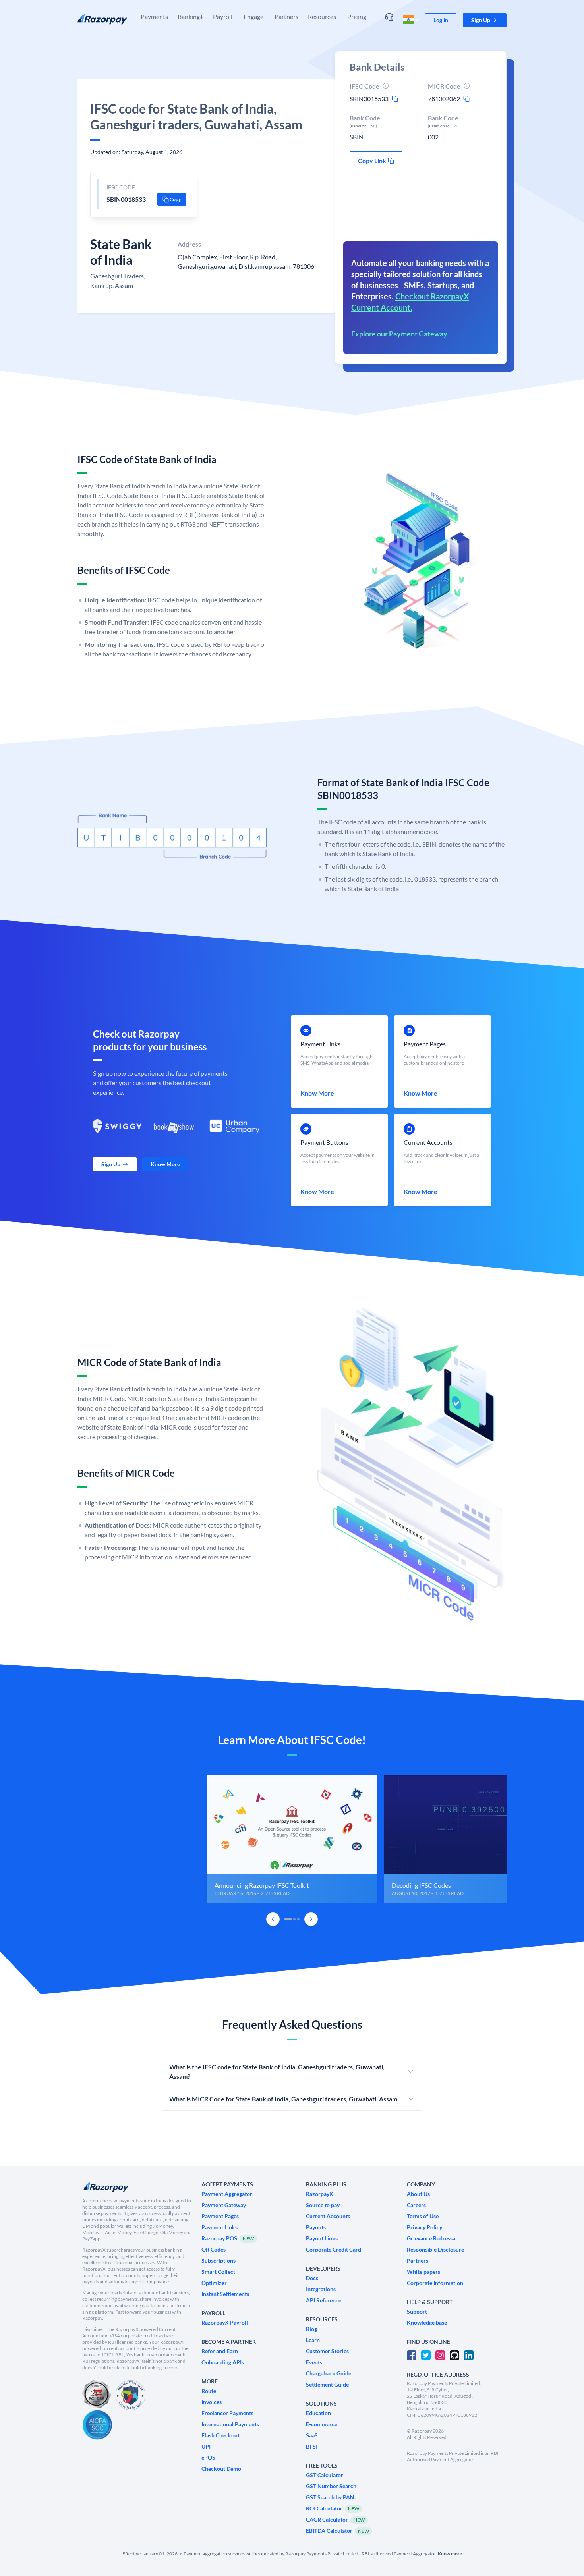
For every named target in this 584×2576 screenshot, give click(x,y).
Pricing (357, 16)
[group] (292, 1839)
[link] (441, 20)
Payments (154, 16)
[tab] (288, 1919)
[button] (485, 20)
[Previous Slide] (273, 1919)
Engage (253, 16)
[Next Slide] (311, 1919)
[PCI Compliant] (97, 2395)
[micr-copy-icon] (466, 99)
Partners (286, 16)
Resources (322, 16)
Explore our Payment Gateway (399, 334)
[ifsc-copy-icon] (395, 99)
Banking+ (190, 16)
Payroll (223, 16)
